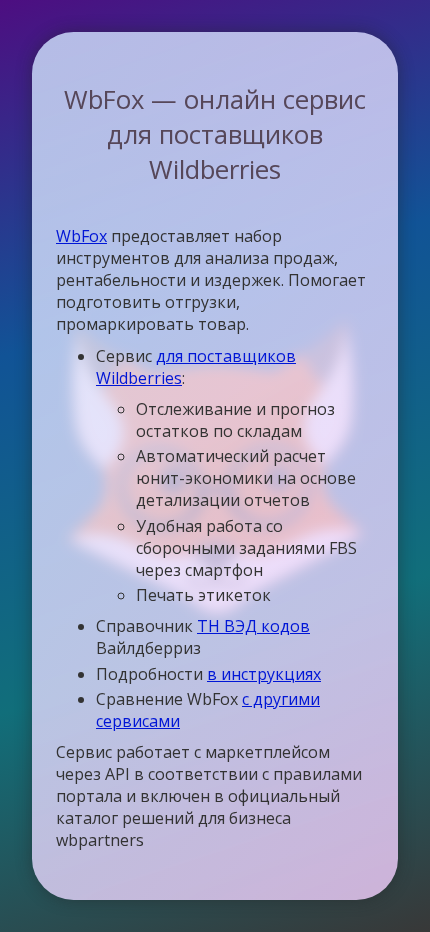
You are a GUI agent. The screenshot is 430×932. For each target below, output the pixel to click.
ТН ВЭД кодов (253, 626)
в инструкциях (264, 674)
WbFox (81, 236)
